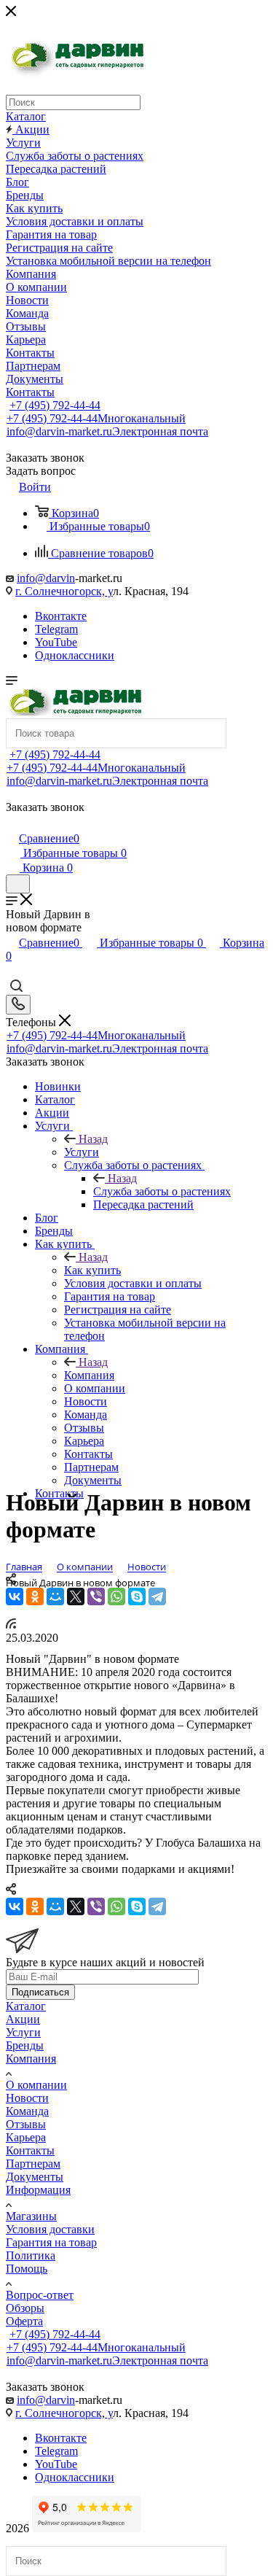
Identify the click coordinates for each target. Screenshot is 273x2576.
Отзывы (26, 2124)
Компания (89, 1375)
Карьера (26, 2137)
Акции (23, 2019)
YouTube (56, 642)
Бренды (25, 2045)
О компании (36, 2085)
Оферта (24, 2321)
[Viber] (96, 1597)
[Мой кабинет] (12, 823)
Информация (38, 2190)
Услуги (82, 1152)
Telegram (56, 629)
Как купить (92, 1270)
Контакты (30, 2150)
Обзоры (25, 2308)
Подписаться (40, 1992)
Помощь (27, 2269)
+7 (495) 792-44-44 (55, 405)
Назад (93, 1139)
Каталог (26, 2006)
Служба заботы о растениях (162, 1191)
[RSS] (11, 1625)
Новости (27, 2098)
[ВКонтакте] (15, 1597)
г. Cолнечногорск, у (64, 591)
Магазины (31, 2216)
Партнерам (33, 2164)
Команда (27, 2111)
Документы (35, 2177)
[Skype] (137, 1597)
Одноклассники (75, 655)
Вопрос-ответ (40, 2295)
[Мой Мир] (55, 1597)
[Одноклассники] (35, 1597)
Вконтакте (61, 616)
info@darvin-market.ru (107, 431)
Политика (31, 2255)
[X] (76, 1597)
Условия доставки (50, 2229)
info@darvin (46, 578)
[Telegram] (157, 1597)
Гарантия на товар (51, 2242)
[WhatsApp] (116, 1597)
